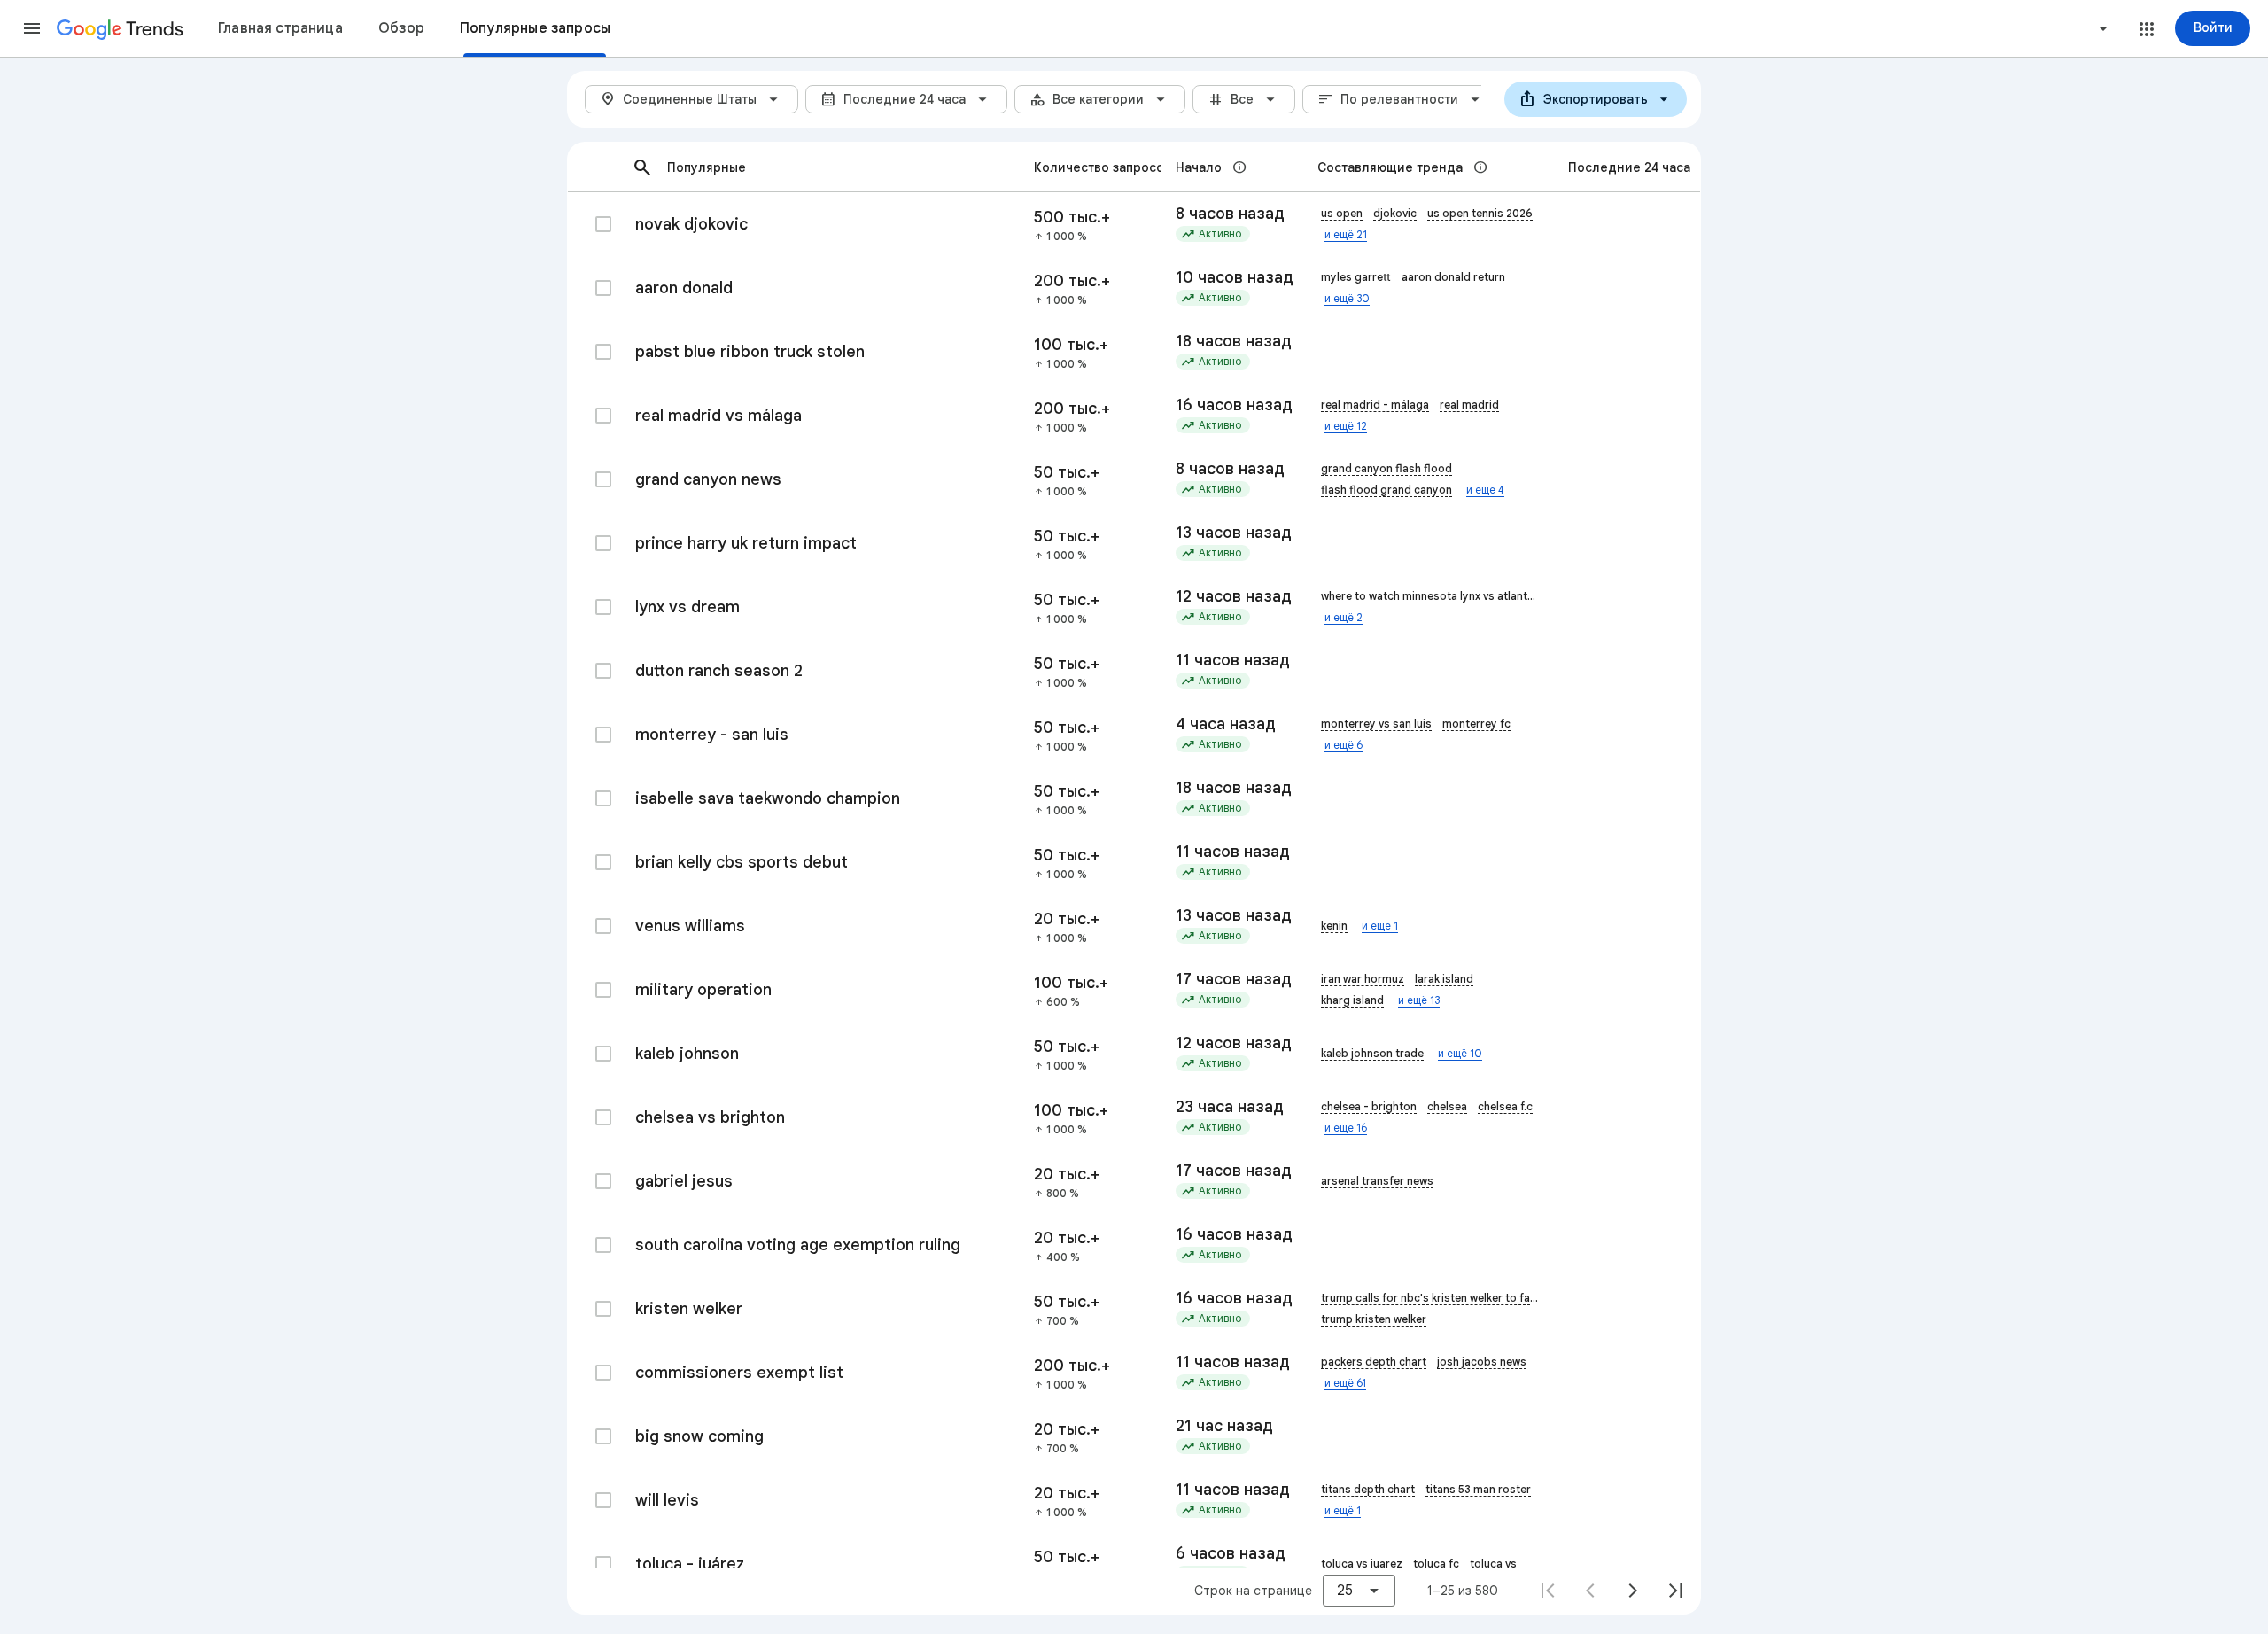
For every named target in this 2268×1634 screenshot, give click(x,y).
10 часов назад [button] (1232, 277)
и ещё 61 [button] (1345, 1383)
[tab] (280, 28)
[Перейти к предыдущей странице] (1590, 1591)
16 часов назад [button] (1232, 405)
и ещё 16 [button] (1346, 1128)
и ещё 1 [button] (1380, 926)
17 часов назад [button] (1232, 979)
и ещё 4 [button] (1485, 490)
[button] (32, 28)
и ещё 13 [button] (1419, 1000)
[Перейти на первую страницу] (1548, 1591)
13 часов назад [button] (1232, 533)
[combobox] (2036, 28)
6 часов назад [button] (1231, 1553)
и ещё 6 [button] (1344, 745)
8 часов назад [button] (1230, 214)
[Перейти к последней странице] (1675, 1591)
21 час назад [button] (1224, 1426)
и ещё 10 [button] (1460, 1053)
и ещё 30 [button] (1347, 298)
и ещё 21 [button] (1346, 234)
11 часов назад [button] (1232, 660)
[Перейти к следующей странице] (1633, 1591)
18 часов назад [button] (1232, 341)
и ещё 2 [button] (1344, 617)
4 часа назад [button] (1226, 724)
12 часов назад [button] (1232, 596)
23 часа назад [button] (1230, 1107)
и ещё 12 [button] (1346, 426)
